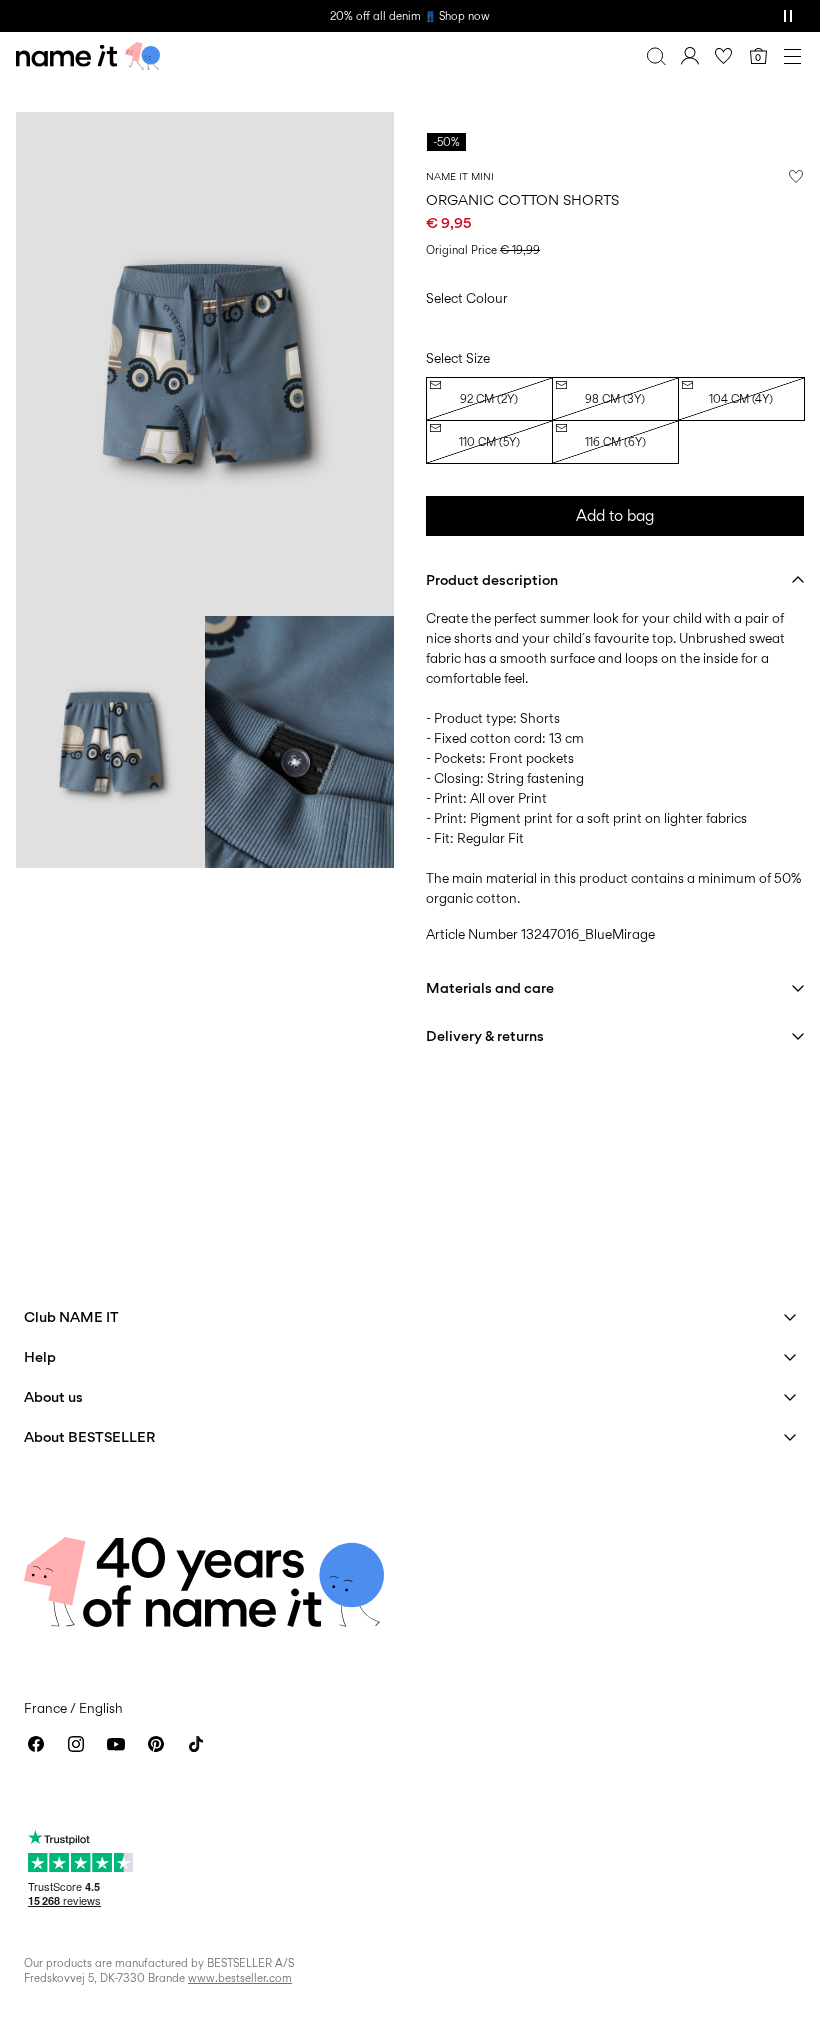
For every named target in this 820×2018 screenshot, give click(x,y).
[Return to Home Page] (88, 56)
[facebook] (36, 1744)
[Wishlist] (724, 56)
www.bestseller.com (240, 1978)
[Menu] (792, 56)
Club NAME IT (71, 1316)
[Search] (656, 56)
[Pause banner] (788, 16)
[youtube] (116, 1744)
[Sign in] (690, 56)
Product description (492, 579)
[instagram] (76, 1744)
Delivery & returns (485, 1035)
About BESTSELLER (89, 1436)
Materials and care (490, 987)
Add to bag (615, 515)
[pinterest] (156, 1744)
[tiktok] (196, 1744)
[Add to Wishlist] (796, 176)
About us (53, 1396)
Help (40, 1356)
